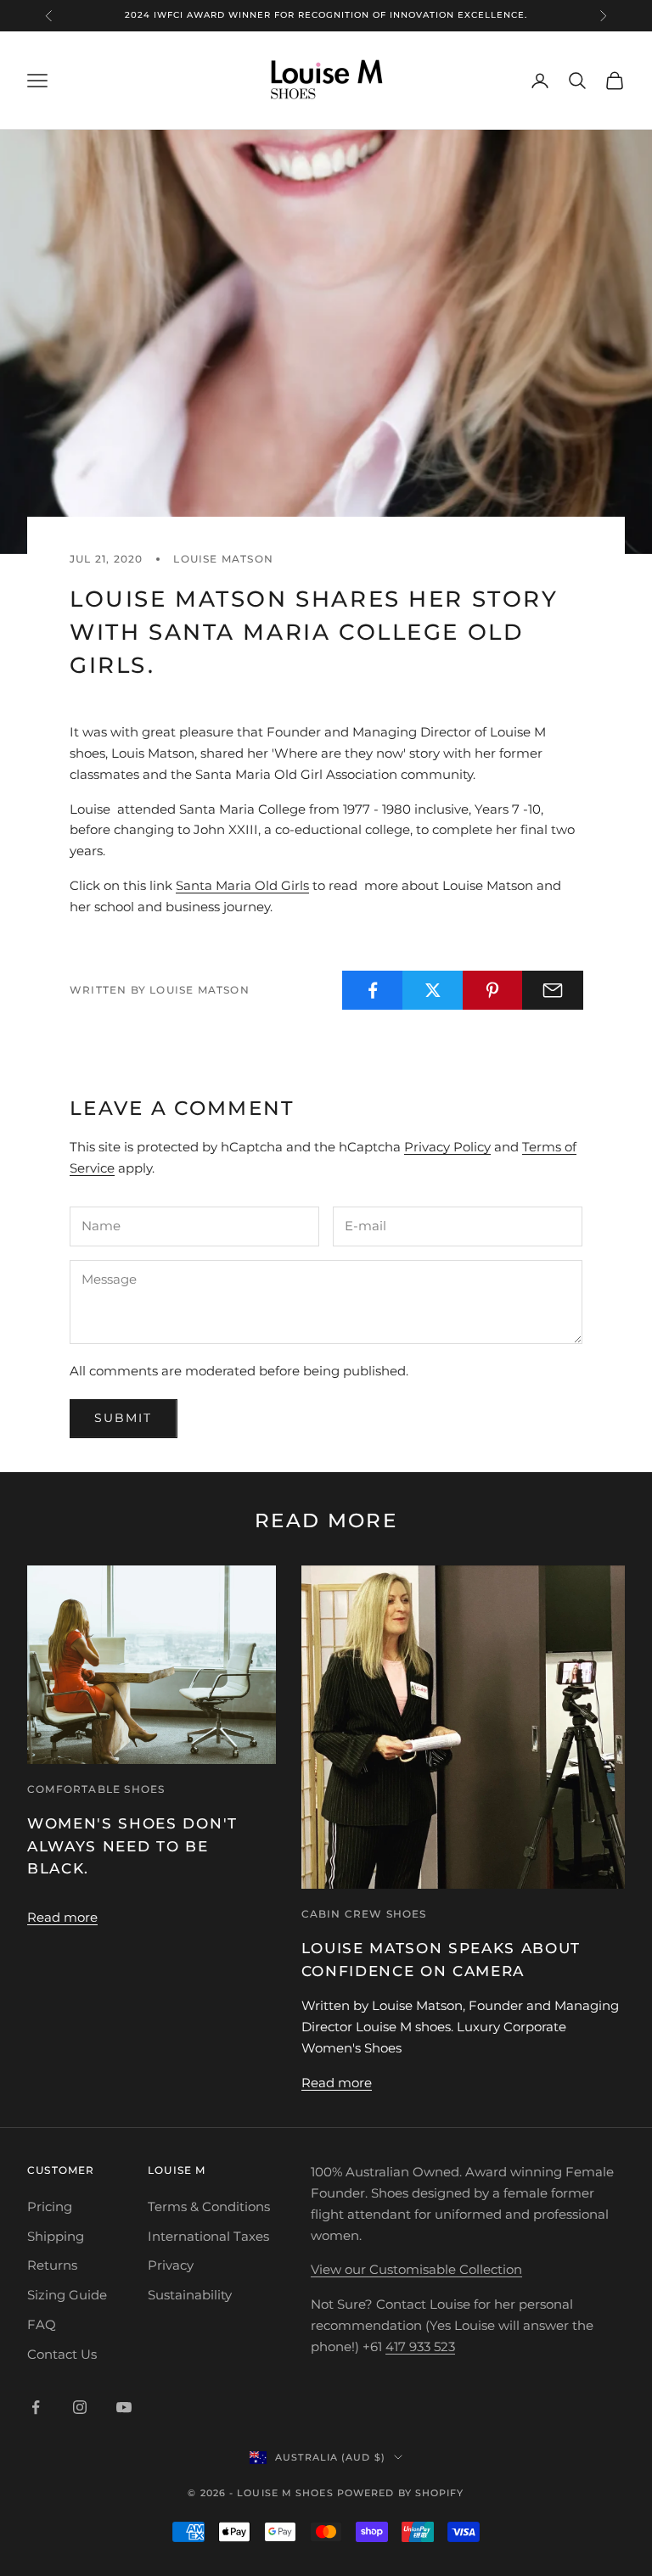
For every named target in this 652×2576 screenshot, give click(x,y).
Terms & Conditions (209, 2206)
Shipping (56, 2236)
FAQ (42, 2324)
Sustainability (190, 2295)
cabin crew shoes (364, 1914)
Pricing (50, 2206)
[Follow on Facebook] (36, 2407)
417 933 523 (420, 2346)
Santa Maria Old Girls (242, 885)
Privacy (171, 2265)
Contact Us (62, 2354)
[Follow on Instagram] (80, 2407)
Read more (62, 1917)
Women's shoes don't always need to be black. (132, 1846)
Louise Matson (223, 559)
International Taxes (208, 2236)
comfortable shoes (96, 1789)
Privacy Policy (447, 1147)
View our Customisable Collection (416, 2269)
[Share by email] (553, 990)
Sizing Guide (67, 2295)
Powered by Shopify (401, 2493)
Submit (124, 1418)
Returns (52, 2265)
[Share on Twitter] (433, 990)
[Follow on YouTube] (124, 2407)
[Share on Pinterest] (493, 990)
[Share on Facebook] (373, 990)
